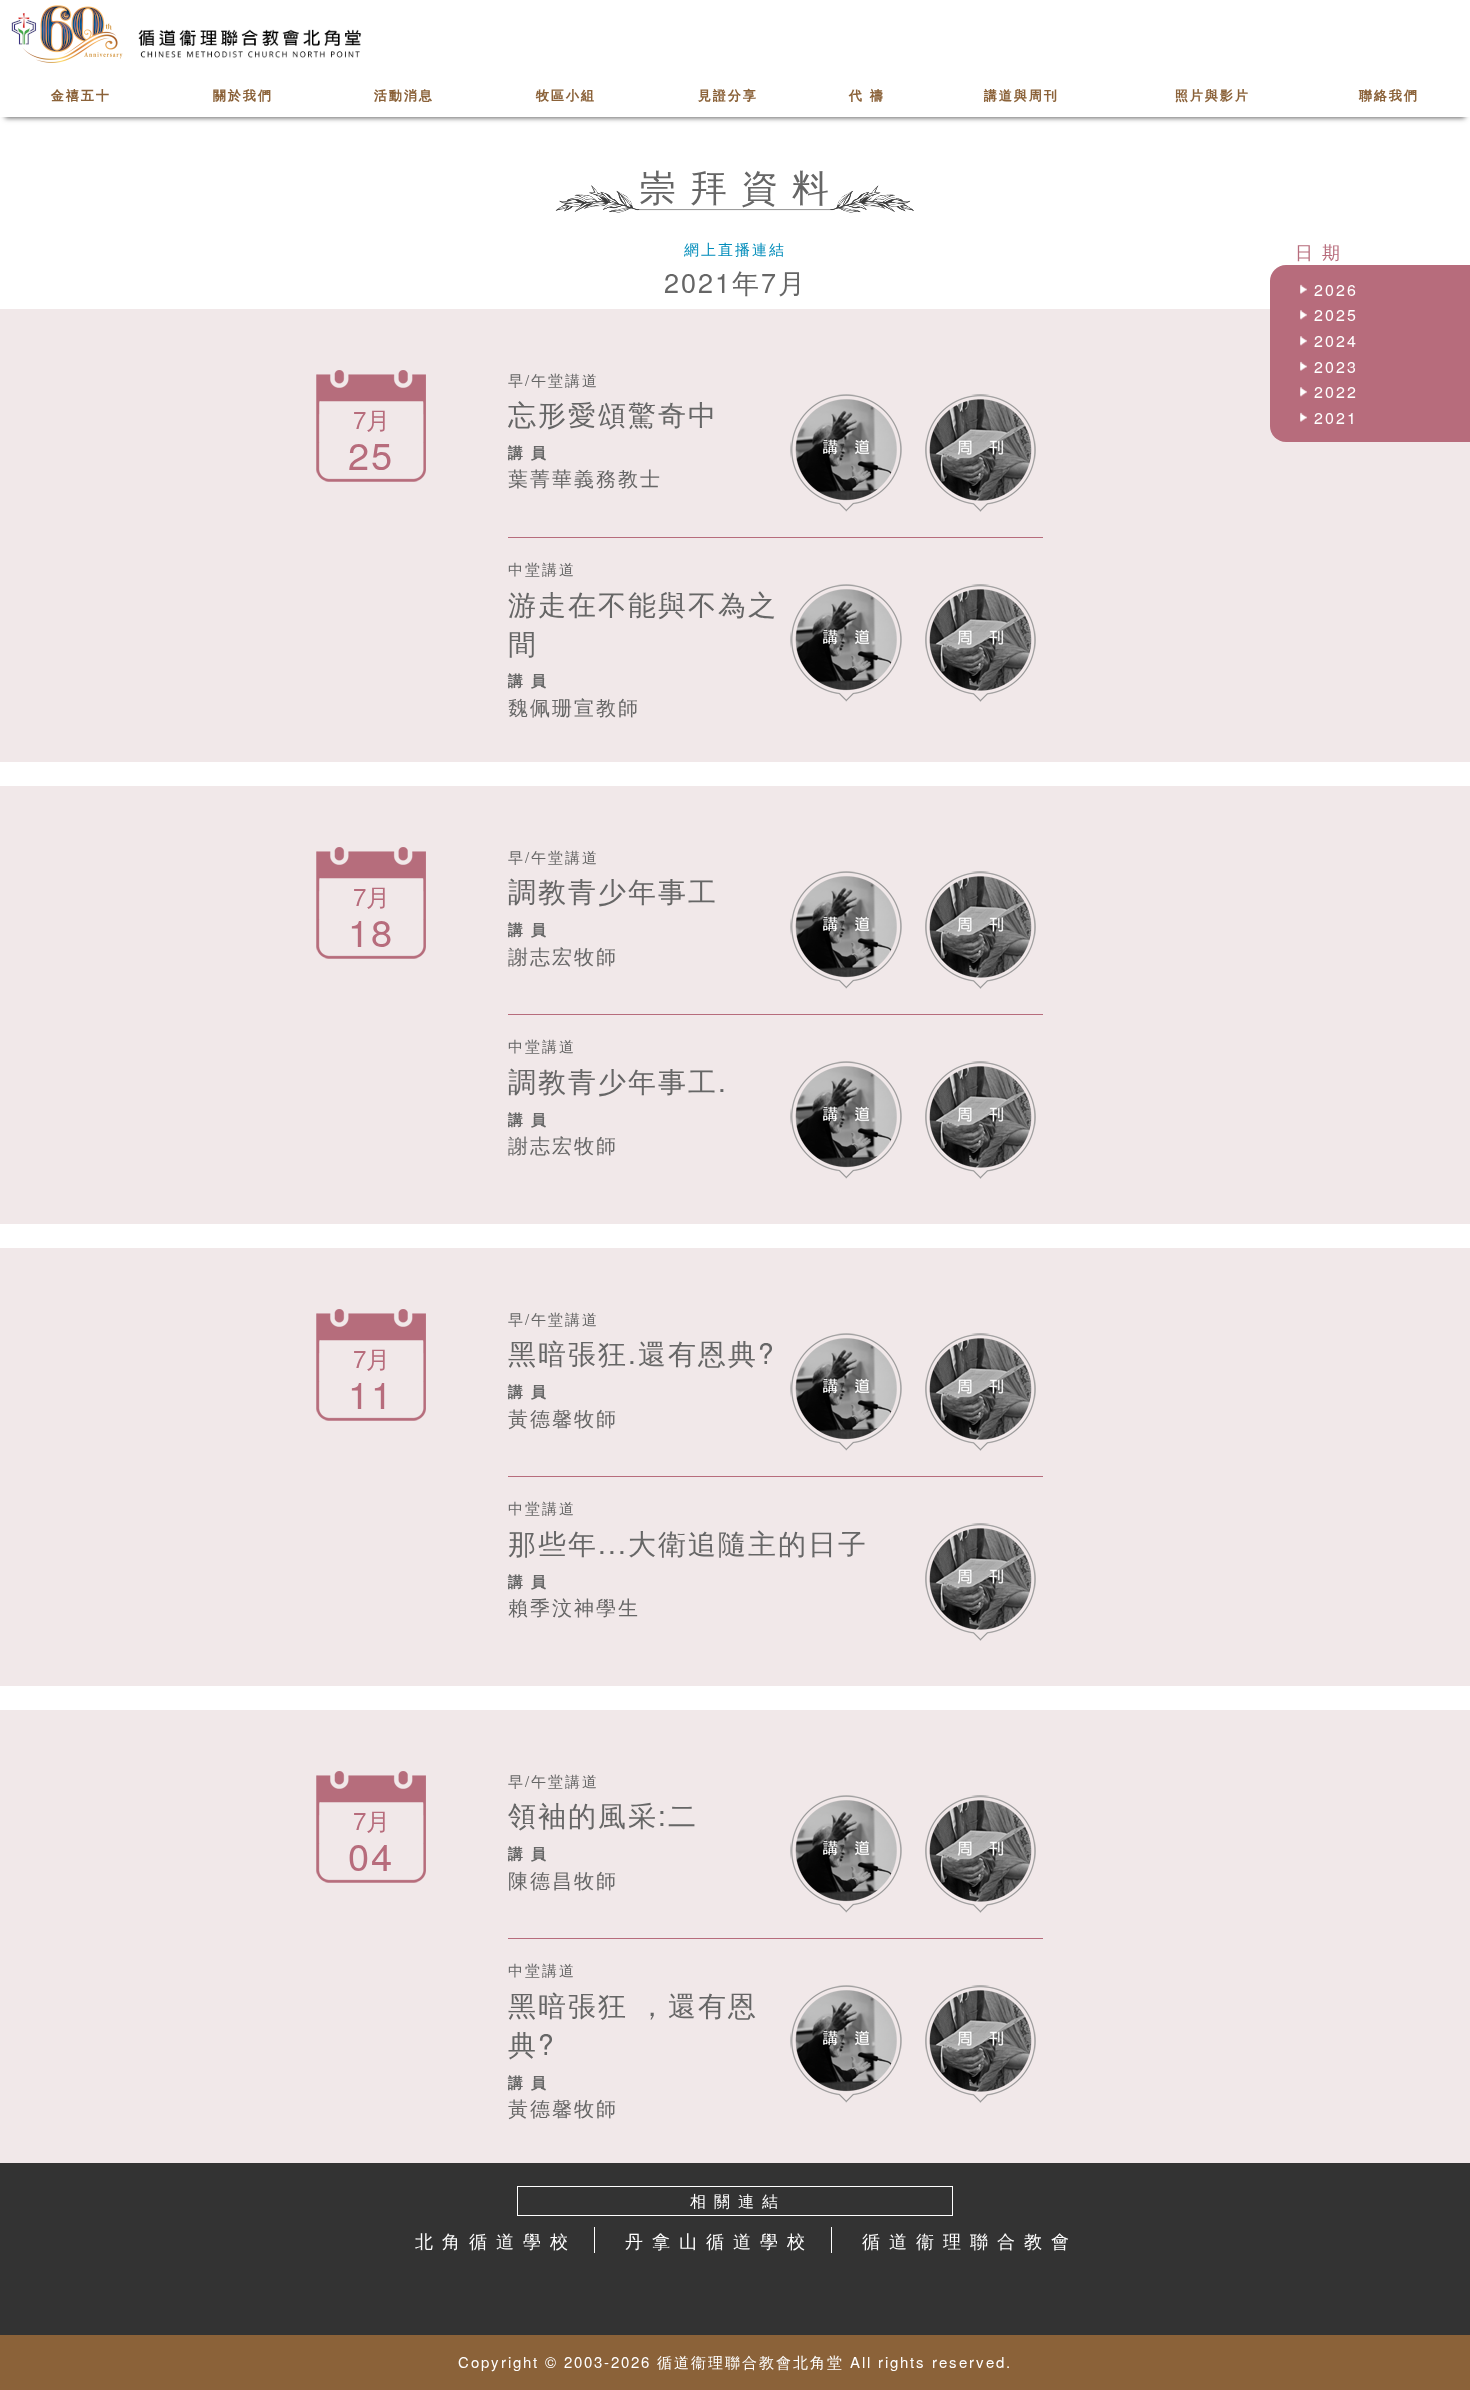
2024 (1336, 340)
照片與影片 (1212, 94)
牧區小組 (566, 94)
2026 (1336, 289)
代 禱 (867, 94)
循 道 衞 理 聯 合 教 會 (966, 2240)
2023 (1336, 366)
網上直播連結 (735, 248)
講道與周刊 (1021, 94)
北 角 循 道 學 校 (492, 2240)
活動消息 (404, 94)
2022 (1336, 391)
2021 (1336, 417)
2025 (1336, 314)
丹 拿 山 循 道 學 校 (716, 2240)
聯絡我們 (1389, 94)
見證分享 (728, 94)
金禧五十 (81, 94)
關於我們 (243, 94)
